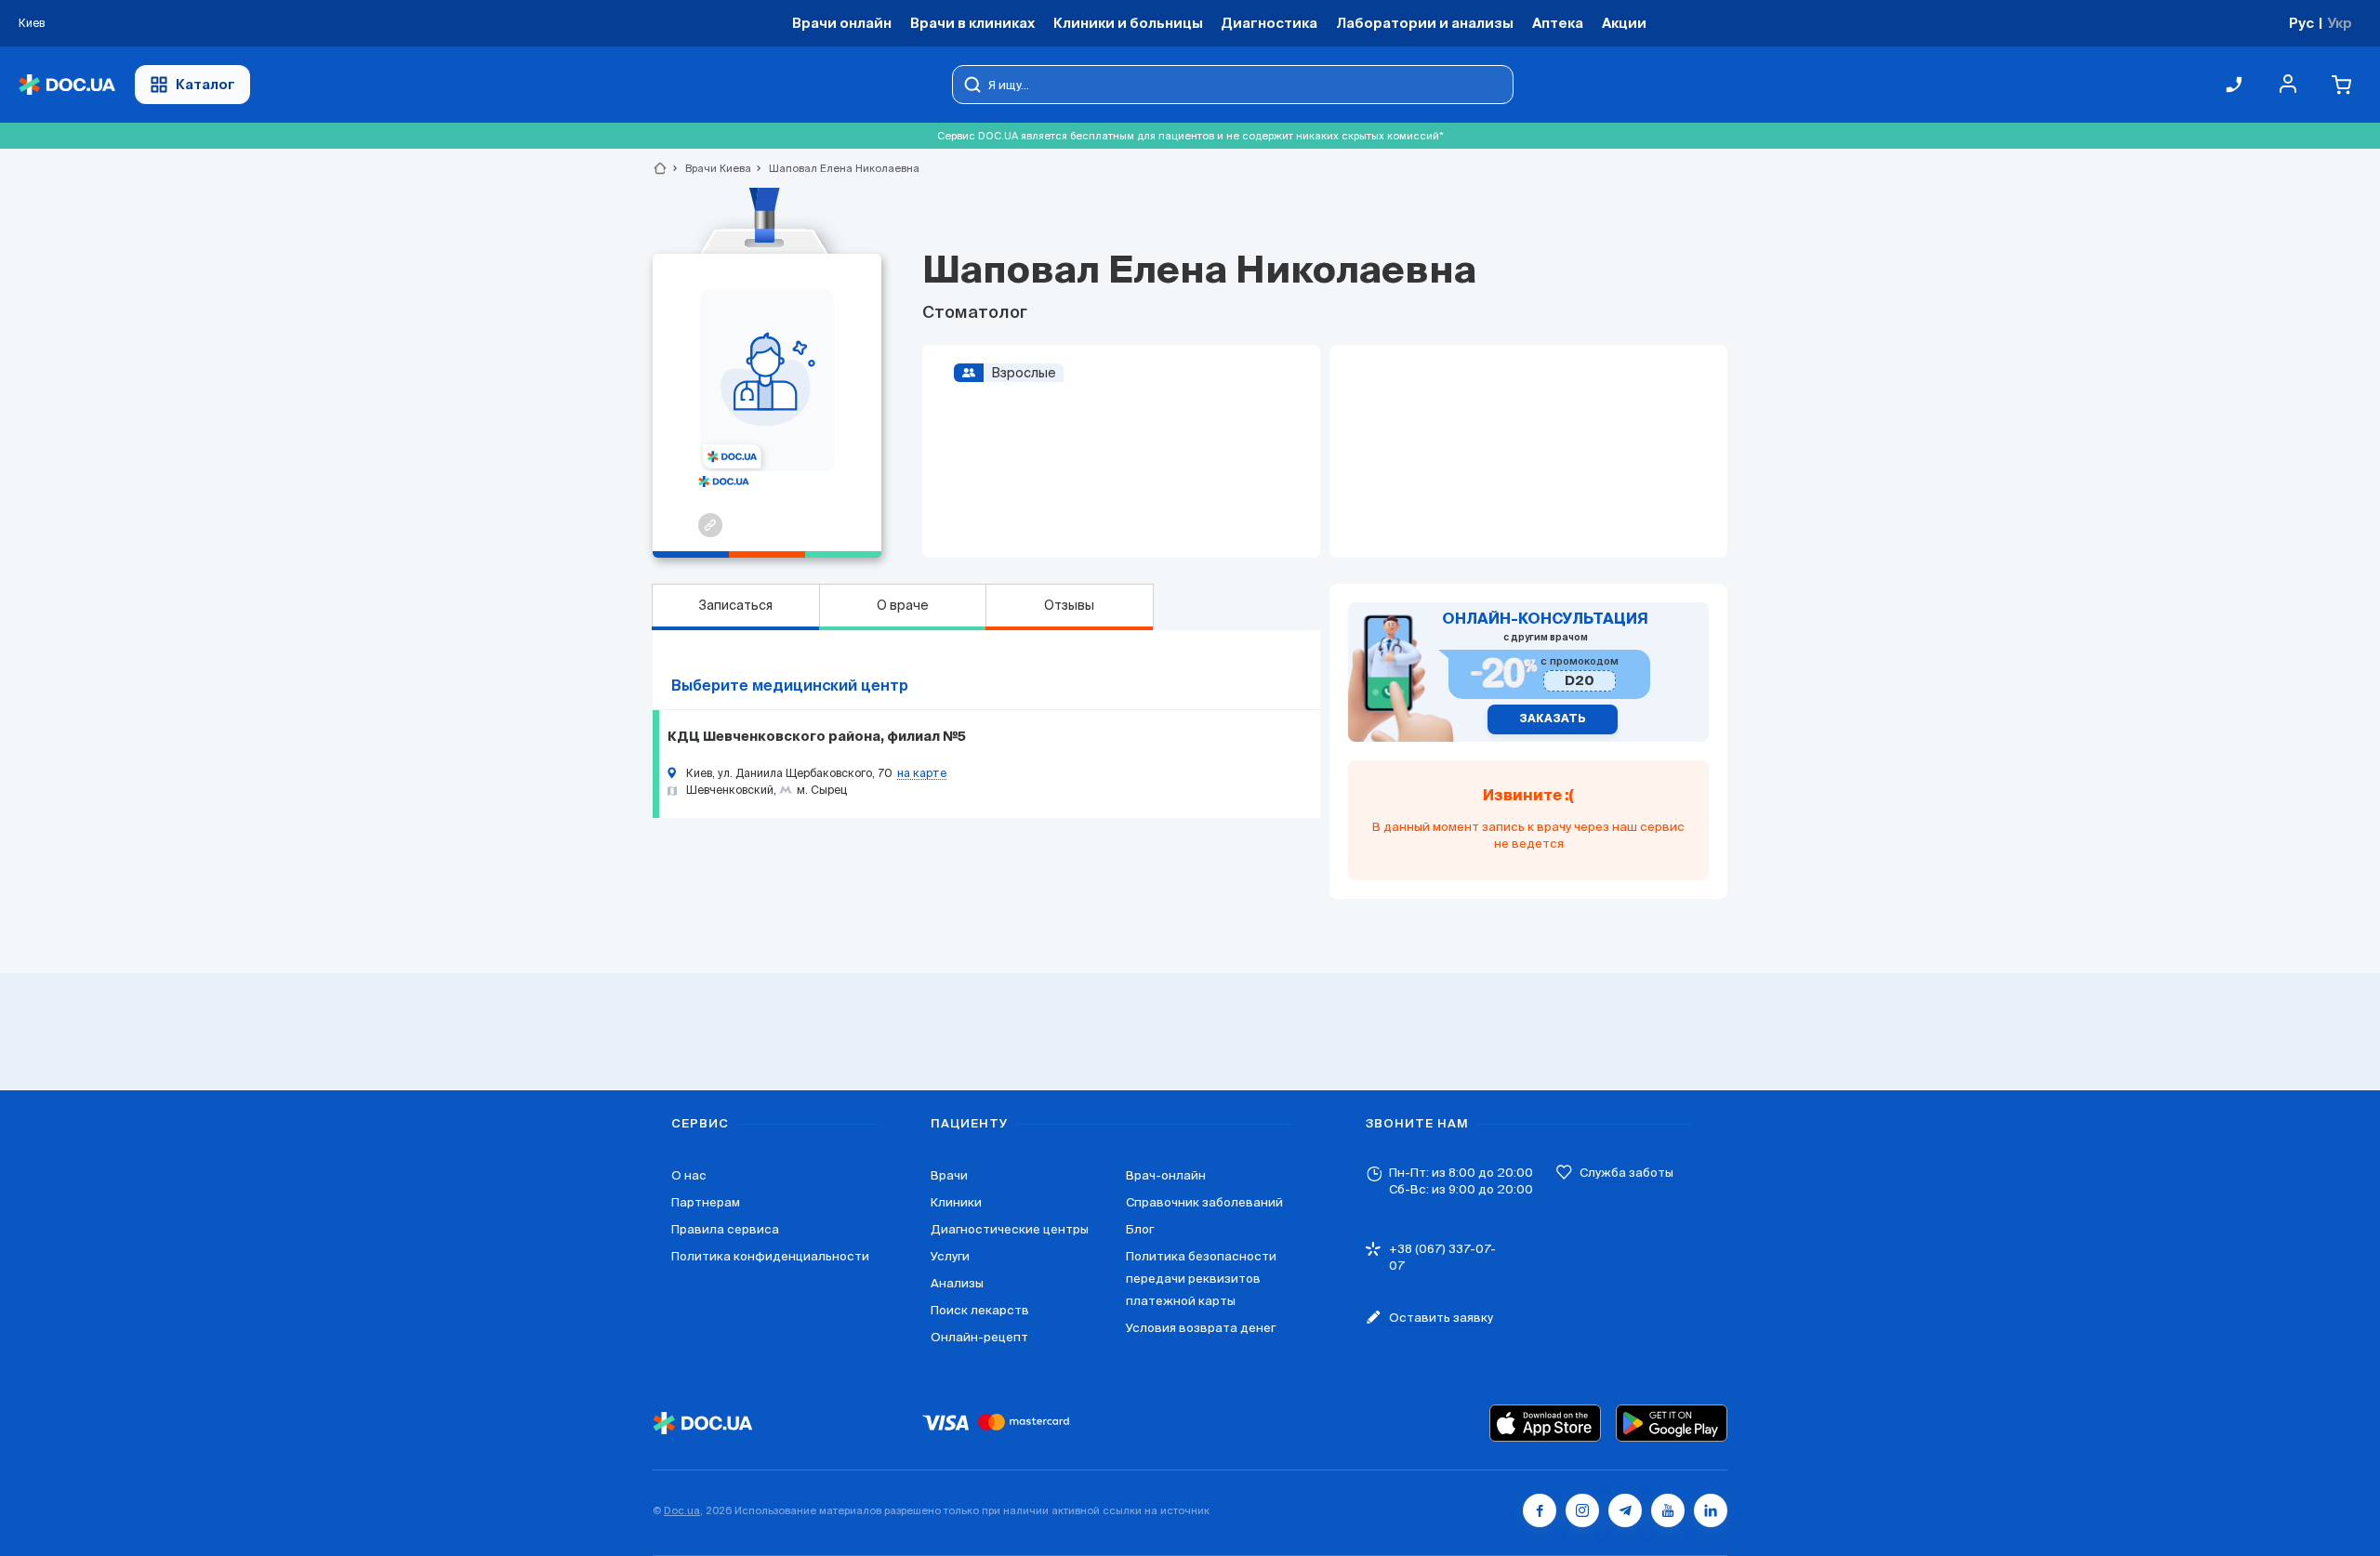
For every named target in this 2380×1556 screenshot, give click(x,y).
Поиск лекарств (980, 1310)
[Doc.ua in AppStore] (1545, 1423)
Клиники (956, 1202)
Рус (2301, 23)
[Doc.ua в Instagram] (1582, 1510)
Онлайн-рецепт (979, 1337)
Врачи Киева (710, 168)
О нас (689, 1175)
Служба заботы (1626, 1173)
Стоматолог (975, 313)
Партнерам (706, 1202)
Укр (2340, 23)
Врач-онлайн (1166, 1175)
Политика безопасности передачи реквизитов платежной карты (1201, 1279)
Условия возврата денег (1201, 1328)
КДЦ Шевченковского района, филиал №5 (817, 737)
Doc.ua (682, 1510)
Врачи (949, 1175)
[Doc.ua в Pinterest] (1711, 1510)
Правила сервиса (725, 1229)
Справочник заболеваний (1204, 1202)
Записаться (735, 605)
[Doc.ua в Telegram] (1625, 1510)
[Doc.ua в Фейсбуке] (1540, 1510)
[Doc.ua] (67, 85)
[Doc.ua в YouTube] (1668, 1510)
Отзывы (1069, 605)
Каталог (205, 84)
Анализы (957, 1283)
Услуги (950, 1256)
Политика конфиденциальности (770, 1256)
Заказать (1553, 719)
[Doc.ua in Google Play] (1672, 1423)
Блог (1140, 1229)
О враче (903, 605)
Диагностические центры (1010, 1229)
